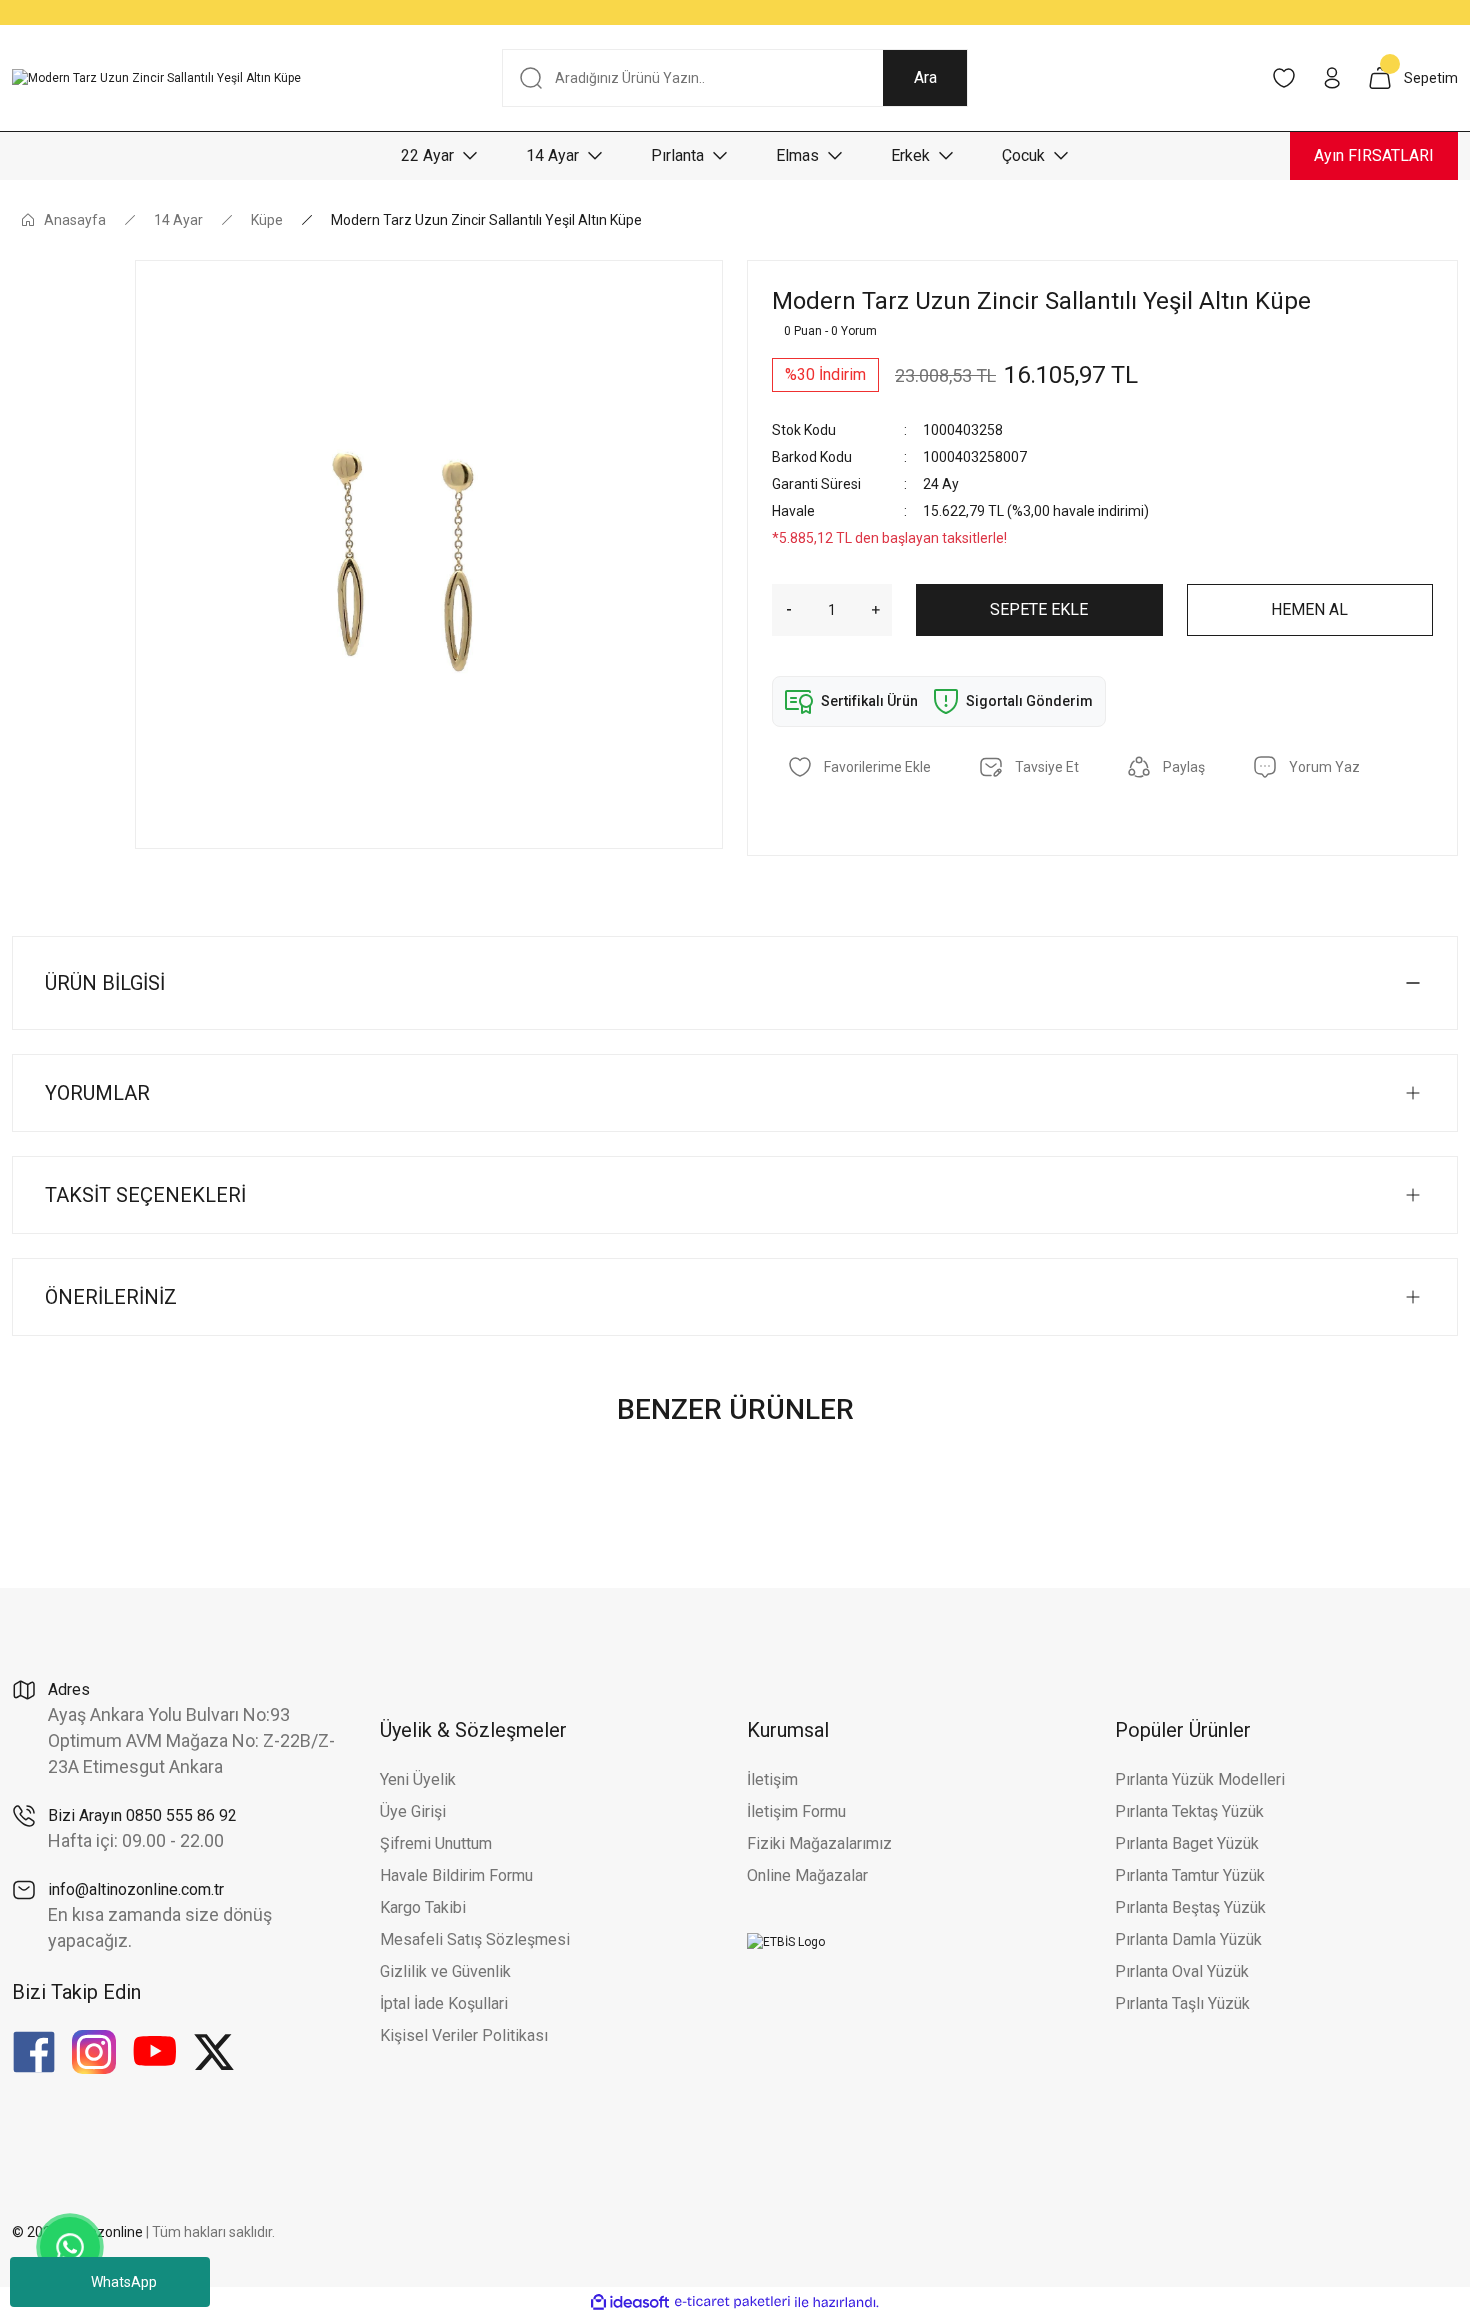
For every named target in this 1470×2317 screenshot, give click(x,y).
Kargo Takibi (423, 1907)
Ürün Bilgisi (105, 983)
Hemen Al (1309, 609)
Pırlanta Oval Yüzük (1182, 1971)
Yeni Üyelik (418, 1779)
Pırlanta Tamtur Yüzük (1190, 1875)
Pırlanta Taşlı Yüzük (1182, 2003)
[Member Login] (1332, 78)
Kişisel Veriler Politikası (464, 2035)
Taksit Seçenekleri (145, 1195)
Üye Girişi (413, 1811)
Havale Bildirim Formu (456, 1875)
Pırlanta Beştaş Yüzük (1190, 1907)
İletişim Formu (796, 1811)
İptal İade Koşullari (444, 2003)
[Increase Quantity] (882, 610)
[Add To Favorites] (859, 767)
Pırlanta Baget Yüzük (1187, 1843)
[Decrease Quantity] (782, 610)
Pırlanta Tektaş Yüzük (1189, 1811)
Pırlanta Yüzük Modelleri (1200, 1779)
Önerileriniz (111, 1297)
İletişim (772, 1779)
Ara (925, 77)
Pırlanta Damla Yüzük (1188, 1939)
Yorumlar (97, 1093)
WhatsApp (124, 2282)
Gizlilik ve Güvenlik (445, 1971)
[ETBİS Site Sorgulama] (786, 1941)
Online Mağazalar (807, 1875)
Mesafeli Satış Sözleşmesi (475, 1939)
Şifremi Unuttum (436, 1843)
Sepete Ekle (1039, 609)
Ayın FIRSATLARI (1374, 155)
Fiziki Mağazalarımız (819, 1843)
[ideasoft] (630, 2302)
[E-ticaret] (732, 2302)
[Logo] (156, 78)
